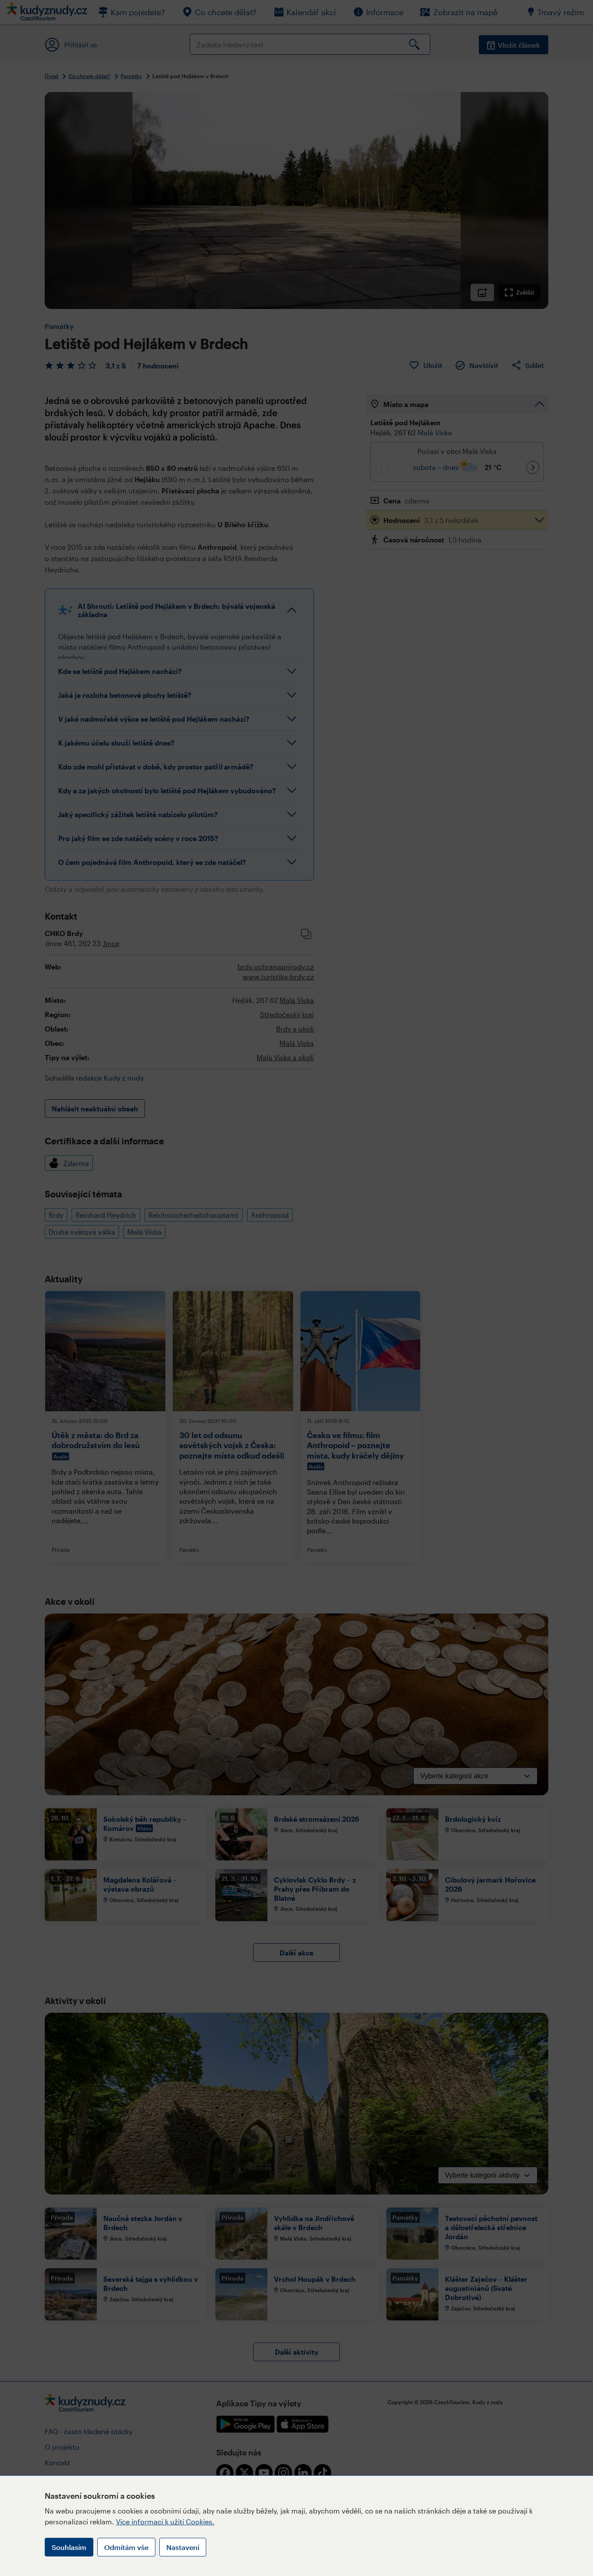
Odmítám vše (126, 2547)
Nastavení (183, 2547)
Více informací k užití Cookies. (165, 2522)
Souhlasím (69, 2547)
